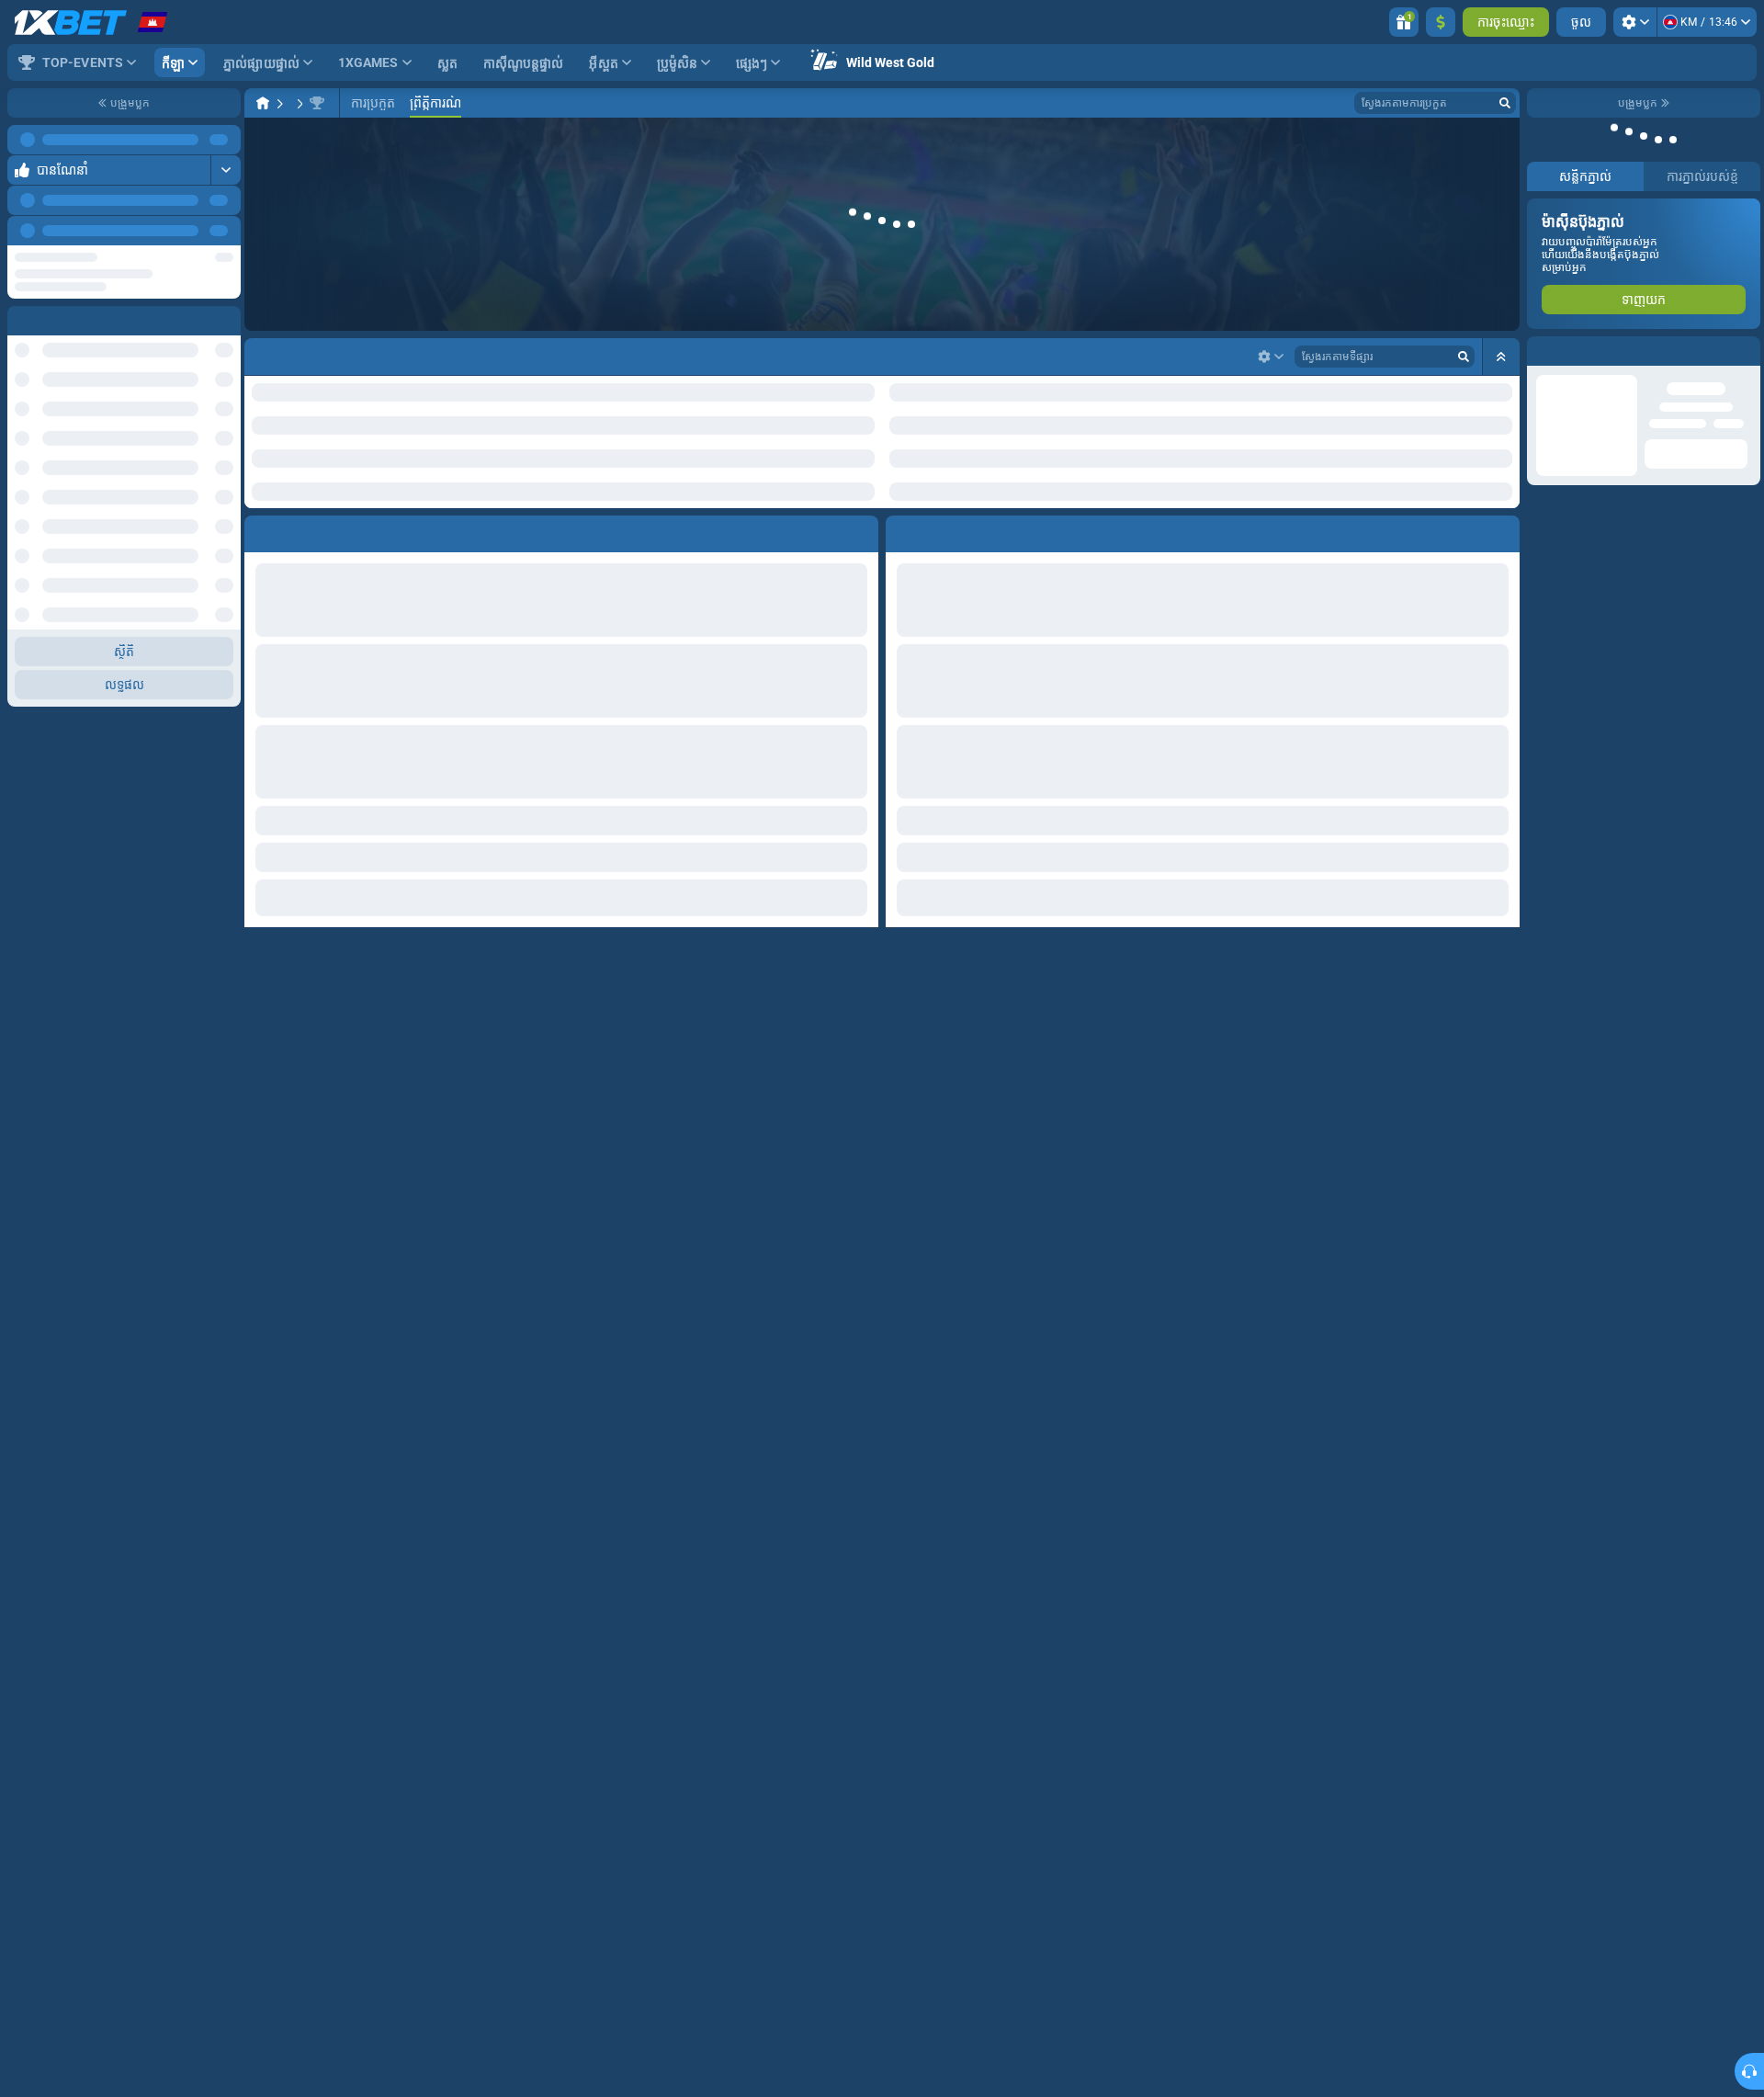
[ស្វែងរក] (1505, 103)
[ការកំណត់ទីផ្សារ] (1271, 357)
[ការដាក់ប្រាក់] (1441, 22)
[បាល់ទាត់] (290, 103)
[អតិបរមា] (226, 170)
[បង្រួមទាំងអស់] (1501, 357)
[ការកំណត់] (1635, 22)
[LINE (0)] (263, 103)
